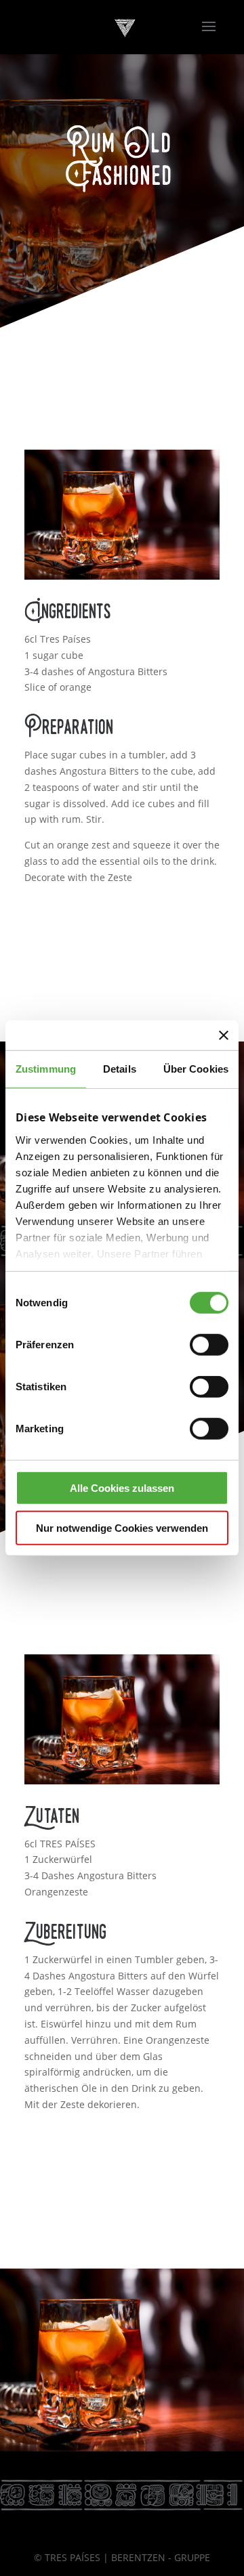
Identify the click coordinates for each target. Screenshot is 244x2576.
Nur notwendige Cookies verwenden (122, 1527)
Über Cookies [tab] (196, 1069)
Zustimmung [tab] (46, 1069)
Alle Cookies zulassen (122, 1488)
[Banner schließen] (224, 1035)
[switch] (209, 1345)
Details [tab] (120, 1069)
